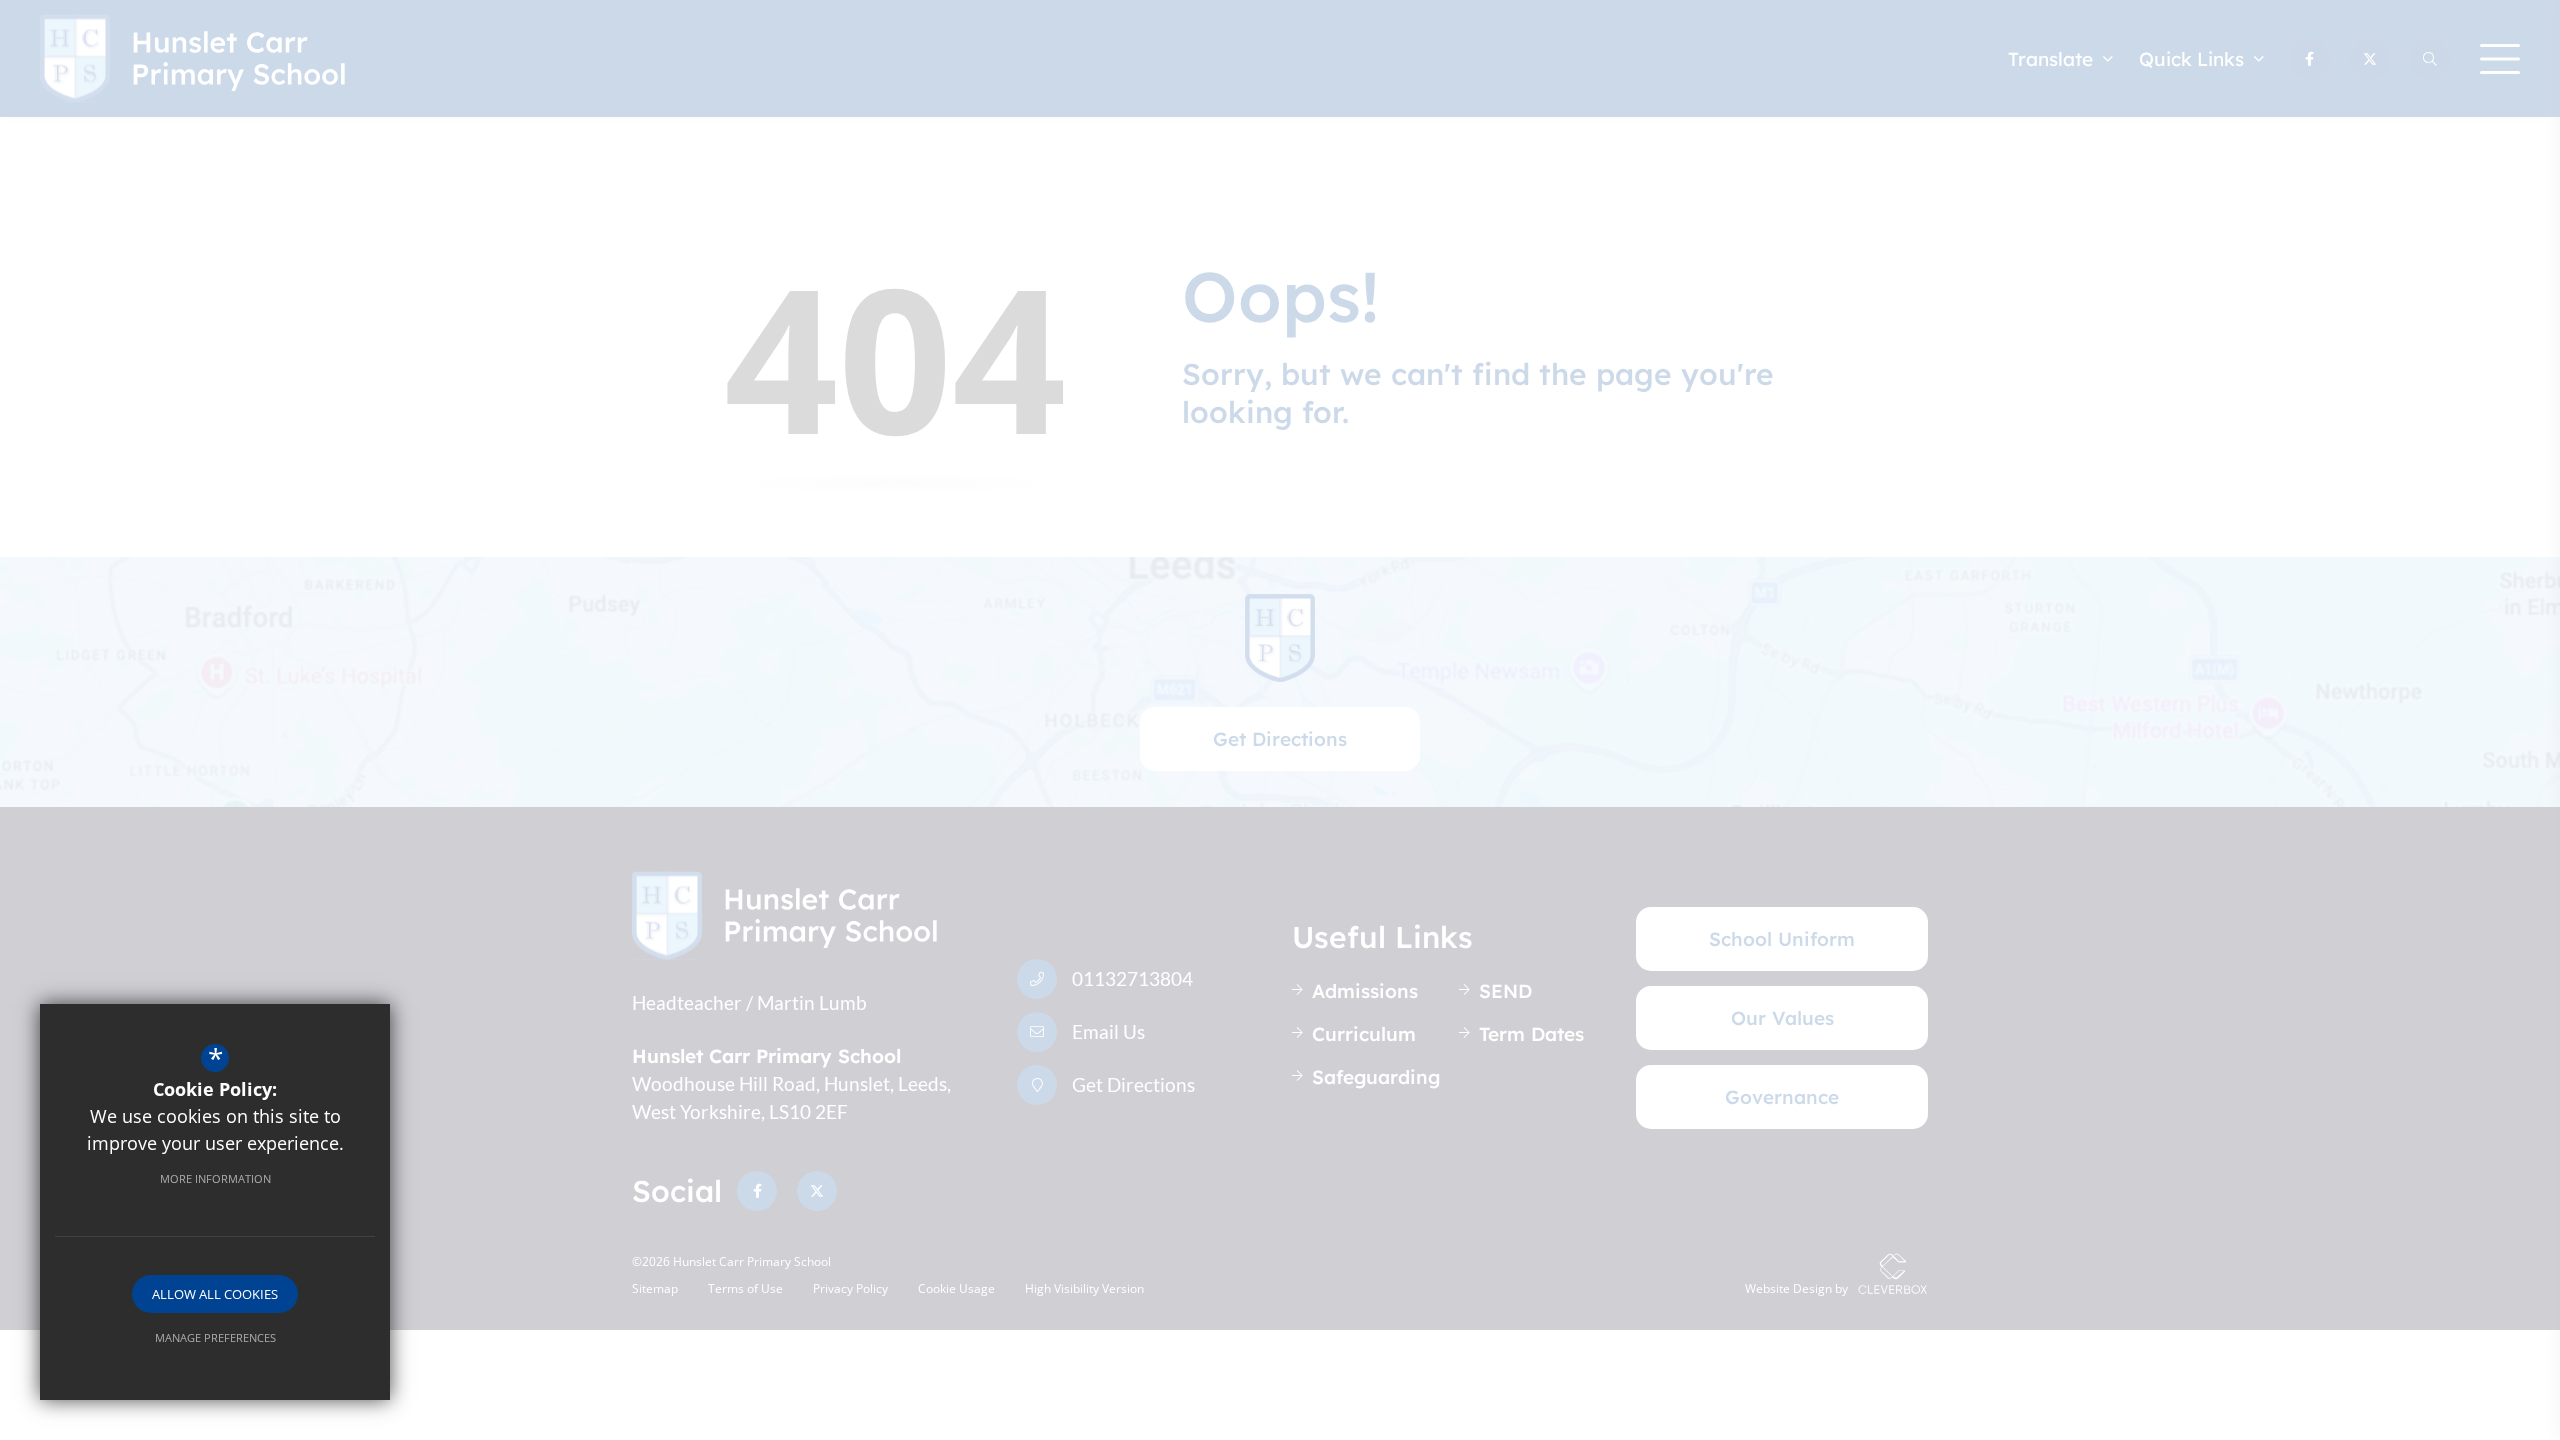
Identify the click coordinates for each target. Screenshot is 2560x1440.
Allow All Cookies (215, 1294)
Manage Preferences (215, 1337)
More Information (215, 1178)
